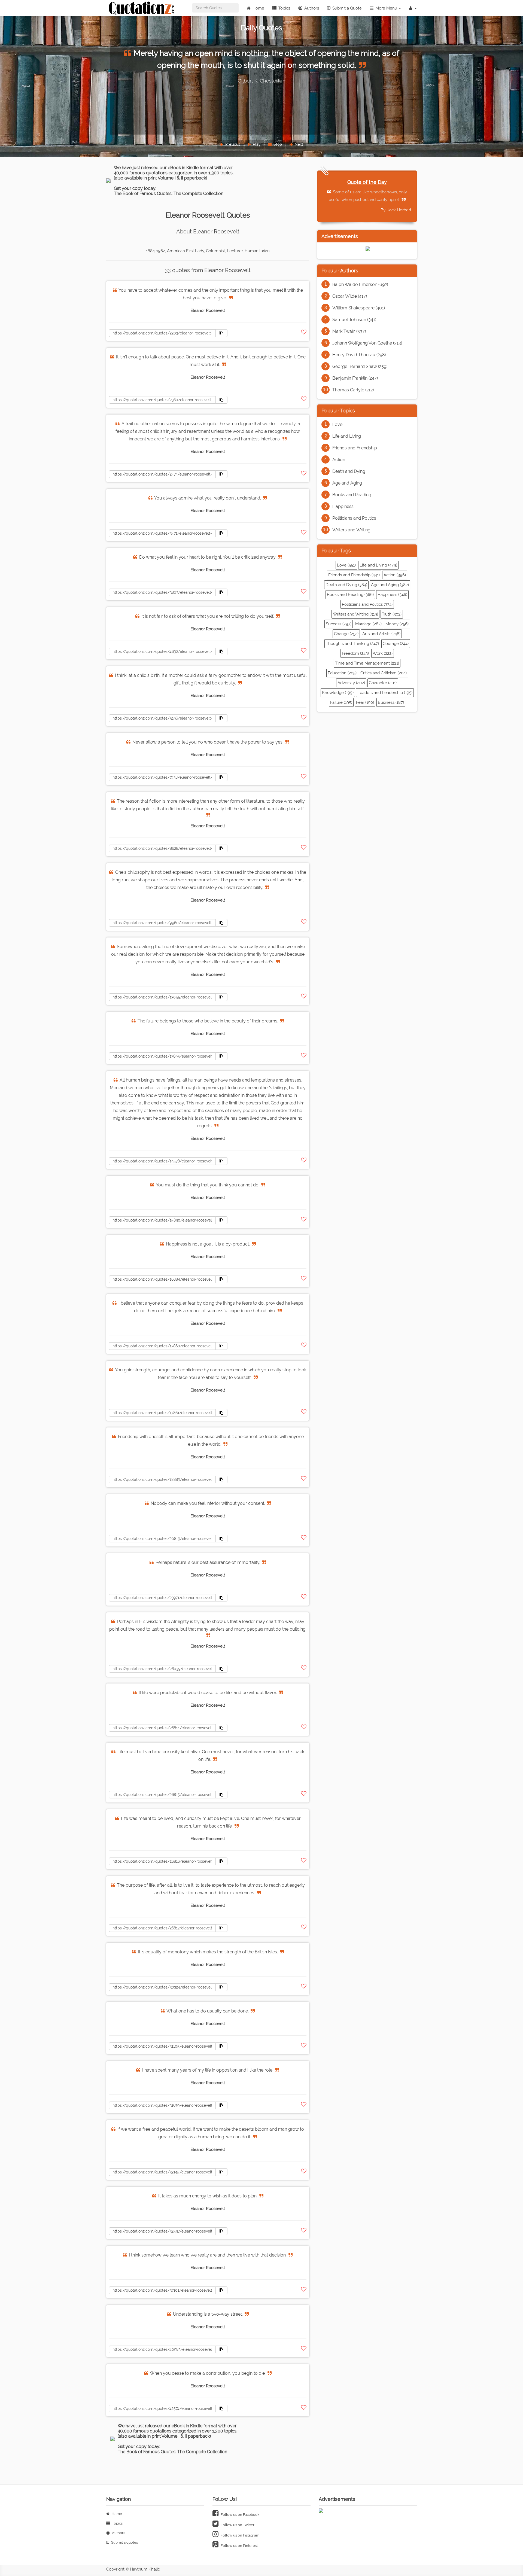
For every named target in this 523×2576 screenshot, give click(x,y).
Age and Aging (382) (390, 585)
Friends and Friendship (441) (354, 575)
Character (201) (383, 683)
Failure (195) (341, 702)
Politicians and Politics (354, 518)
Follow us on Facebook (240, 2515)
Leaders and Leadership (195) (385, 693)
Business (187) (391, 702)
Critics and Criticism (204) (384, 673)
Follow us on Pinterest (239, 2546)
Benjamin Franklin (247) (355, 378)
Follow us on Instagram (240, 2535)
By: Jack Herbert (396, 210)
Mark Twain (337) (349, 331)
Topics (284, 8)
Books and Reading (352, 495)
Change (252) (346, 634)
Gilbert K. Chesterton (262, 81)
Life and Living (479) (378, 565)
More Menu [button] (386, 8)
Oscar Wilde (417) (350, 296)
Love (337, 424)
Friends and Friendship (355, 448)
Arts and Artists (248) (381, 634)
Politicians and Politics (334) (367, 604)
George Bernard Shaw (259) (360, 366)
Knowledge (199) (338, 693)
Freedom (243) (355, 653)
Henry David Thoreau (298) (359, 355)
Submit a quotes (124, 2542)
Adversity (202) (351, 683)
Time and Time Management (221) (367, 663)
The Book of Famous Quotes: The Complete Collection (169, 194)
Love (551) (346, 565)
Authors (311, 8)
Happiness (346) (392, 595)
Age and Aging (347, 483)
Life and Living (347, 436)
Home (258, 8)
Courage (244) (396, 644)
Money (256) (397, 624)
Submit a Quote (346, 8)
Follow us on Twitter (237, 2525)
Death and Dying (349, 471)
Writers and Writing (351, 530)
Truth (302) (392, 614)
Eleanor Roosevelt (208, 310)
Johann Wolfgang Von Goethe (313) (367, 343)
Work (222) (383, 653)
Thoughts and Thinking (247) (352, 644)
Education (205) (342, 673)
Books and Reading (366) (350, 595)
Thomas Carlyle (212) (353, 390)
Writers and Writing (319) (355, 614)
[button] (413, 8)
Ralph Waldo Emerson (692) (360, 284)
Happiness (343, 506)
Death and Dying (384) (346, 585)
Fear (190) (365, 702)
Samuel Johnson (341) (354, 320)
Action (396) (395, 575)
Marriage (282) (368, 624)
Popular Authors (340, 271)
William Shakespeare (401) (359, 308)
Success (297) (339, 624)
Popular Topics (338, 411)
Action (339, 460)
